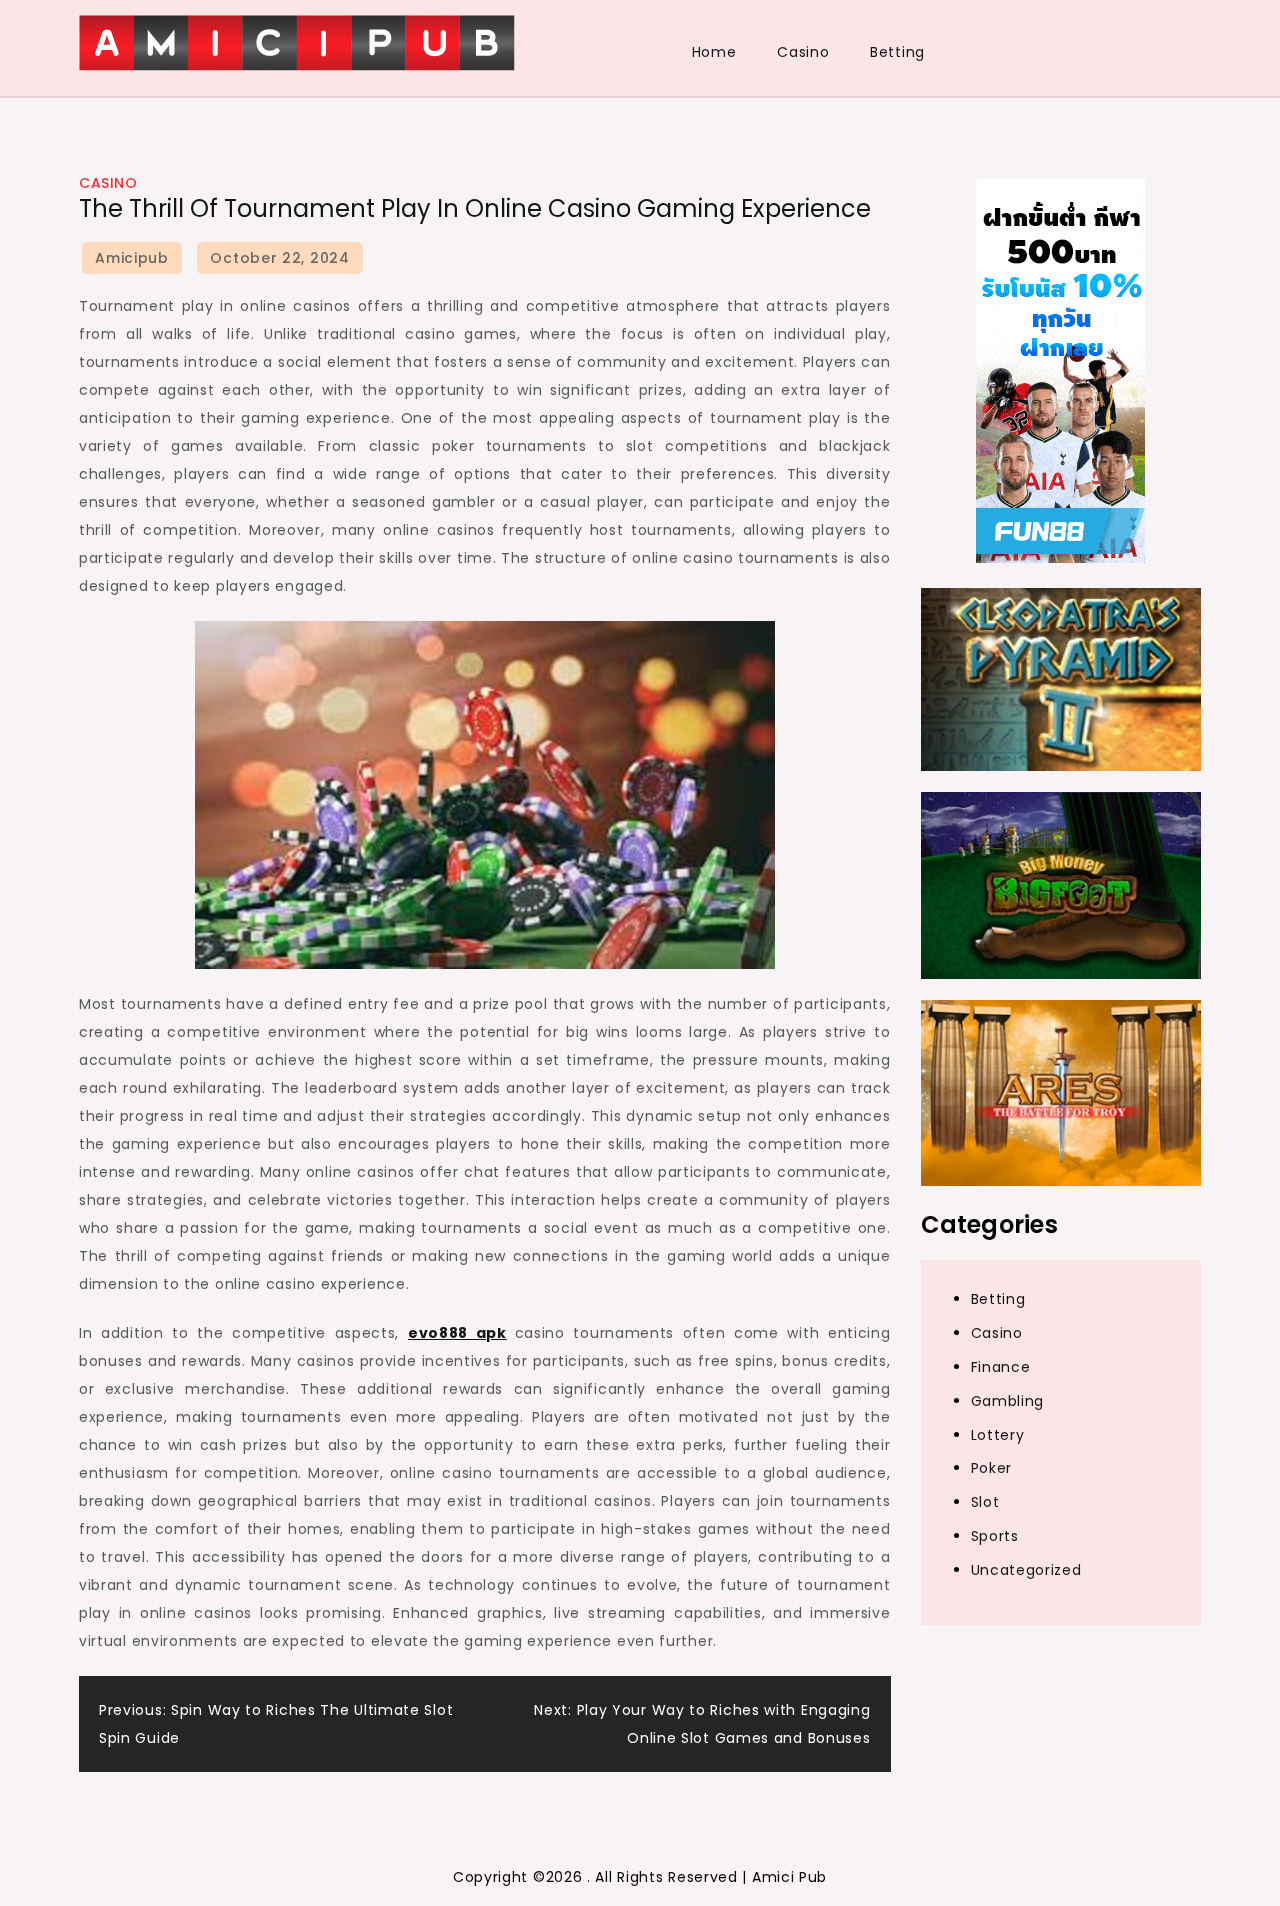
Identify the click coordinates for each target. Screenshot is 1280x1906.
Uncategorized (1026, 1570)
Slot (985, 1502)
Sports (995, 1536)
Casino (803, 52)
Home (714, 52)
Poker (992, 1468)
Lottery (998, 1434)
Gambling (1008, 1400)
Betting (897, 52)
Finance (1001, 1367)
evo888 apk (457, 1333)
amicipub (132, 258)
